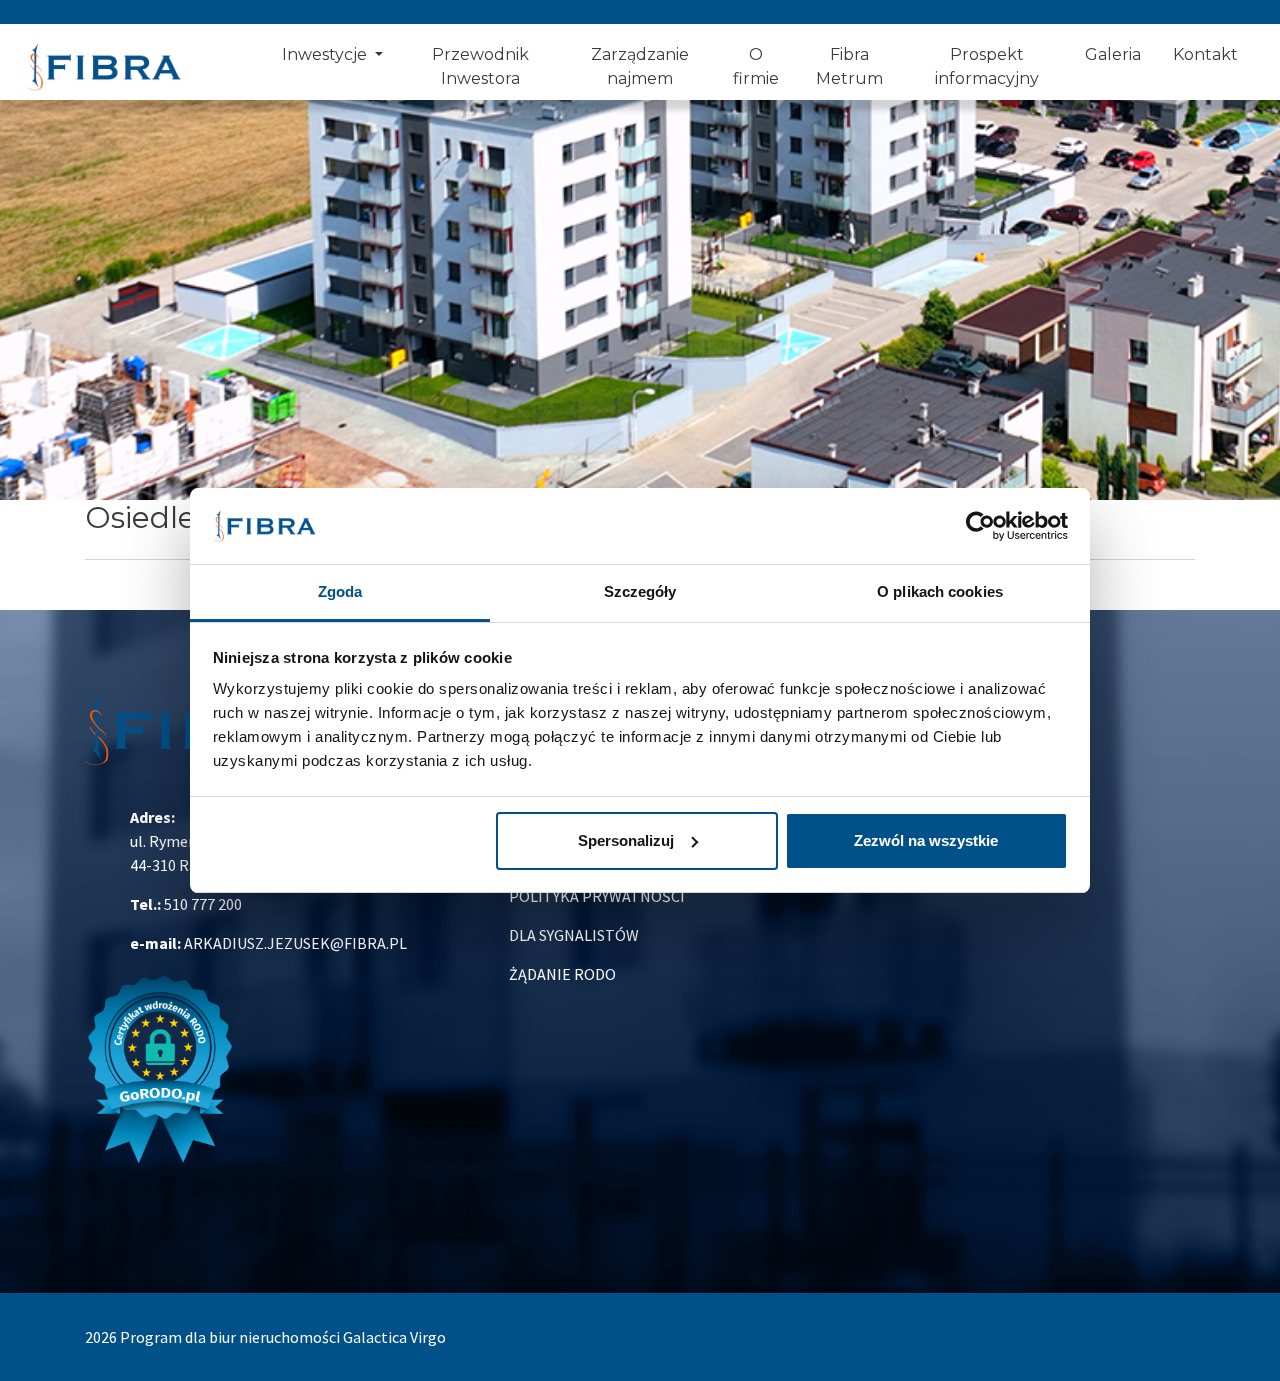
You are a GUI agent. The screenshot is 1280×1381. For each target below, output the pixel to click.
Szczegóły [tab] (640, 591)
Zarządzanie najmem (640, 66)
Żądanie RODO (562, 974)
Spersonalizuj (626, 840)
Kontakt (1205, 54)
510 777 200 (203, 904)
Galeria (1113, 54)
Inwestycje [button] (326, 54)
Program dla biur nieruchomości (231, 1337)
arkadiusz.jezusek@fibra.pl (295, 943)
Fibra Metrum (849, 66)
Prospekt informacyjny (987, 66)
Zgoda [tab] (340, 591)
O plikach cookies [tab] (940, 591)
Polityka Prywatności (597, 896)
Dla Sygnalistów (574, 935)
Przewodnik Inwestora (480, 66)
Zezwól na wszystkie (926, 840)
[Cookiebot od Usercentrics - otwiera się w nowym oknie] (980, 526)
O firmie (756, 66)
